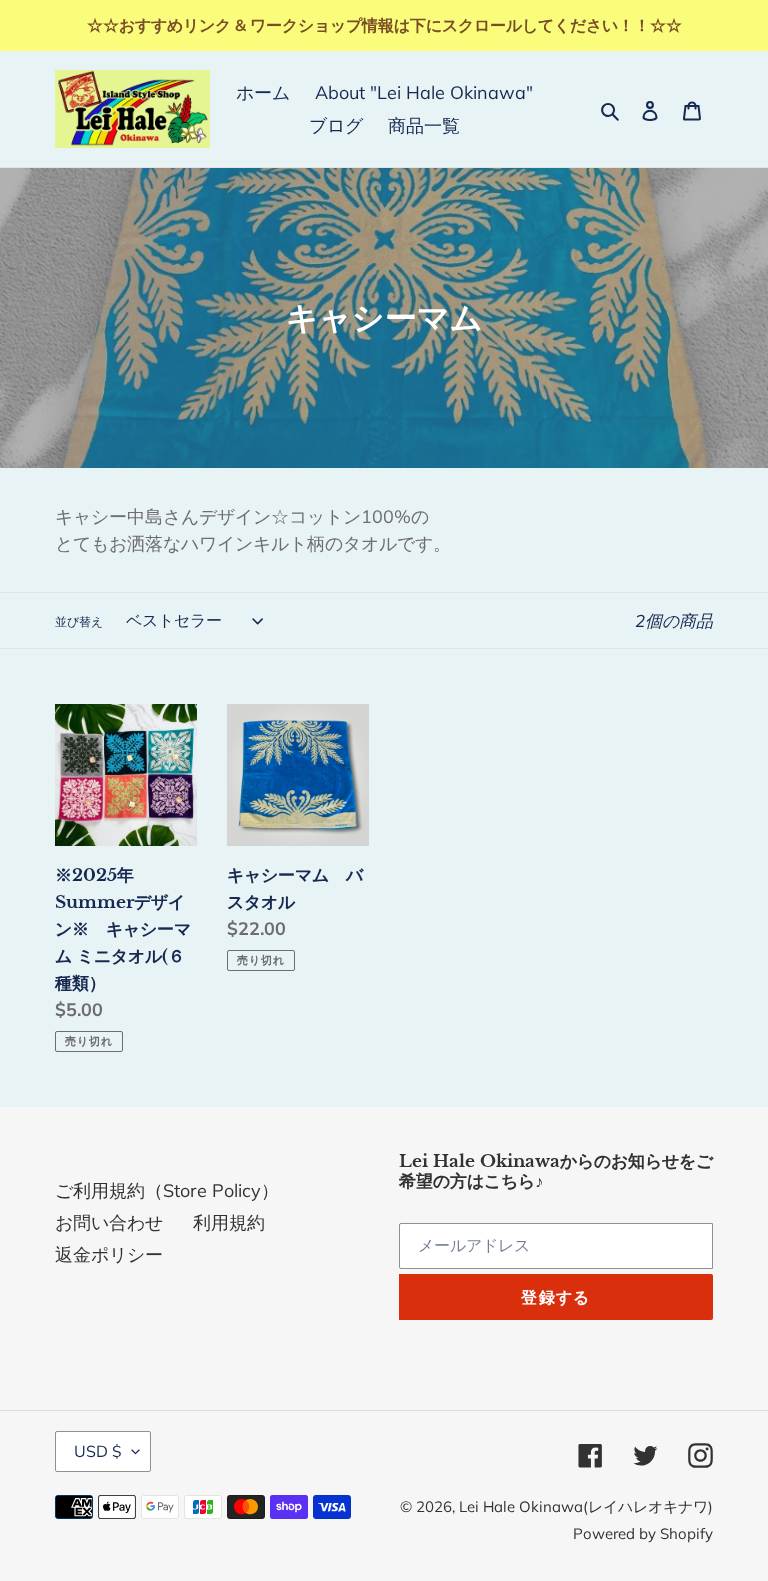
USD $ (98, 1451)
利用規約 (229, 1222)
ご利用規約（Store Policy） (167, 1190)
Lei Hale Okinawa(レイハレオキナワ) (586, 1506)
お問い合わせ (109, 1222)
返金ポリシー (109, 1254)
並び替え (79, 621)
